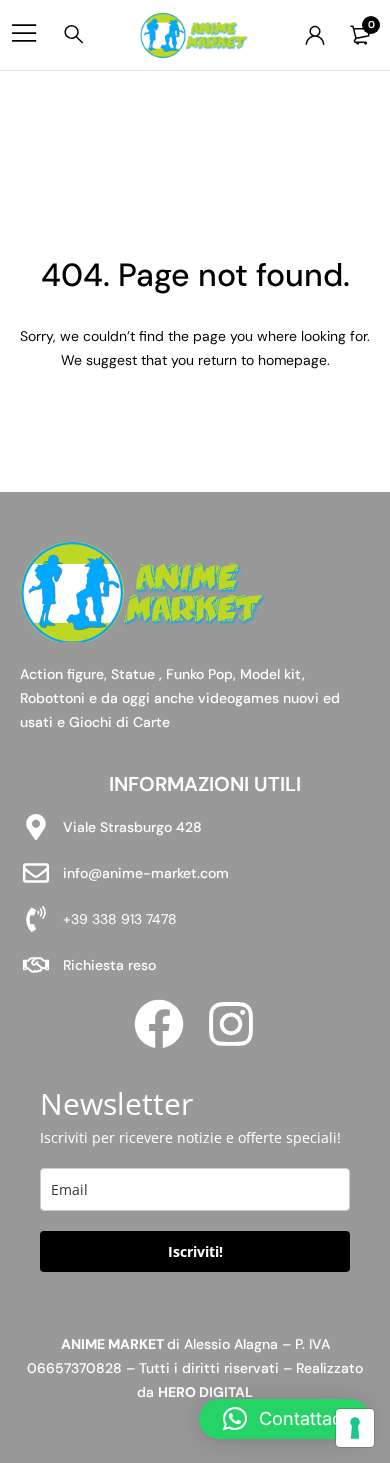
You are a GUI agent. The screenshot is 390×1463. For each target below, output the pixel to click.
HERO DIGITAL (205, 1392)
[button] (284, 1419)
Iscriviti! (195, 1251)
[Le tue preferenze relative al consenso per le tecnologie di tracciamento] (355, 1428)
